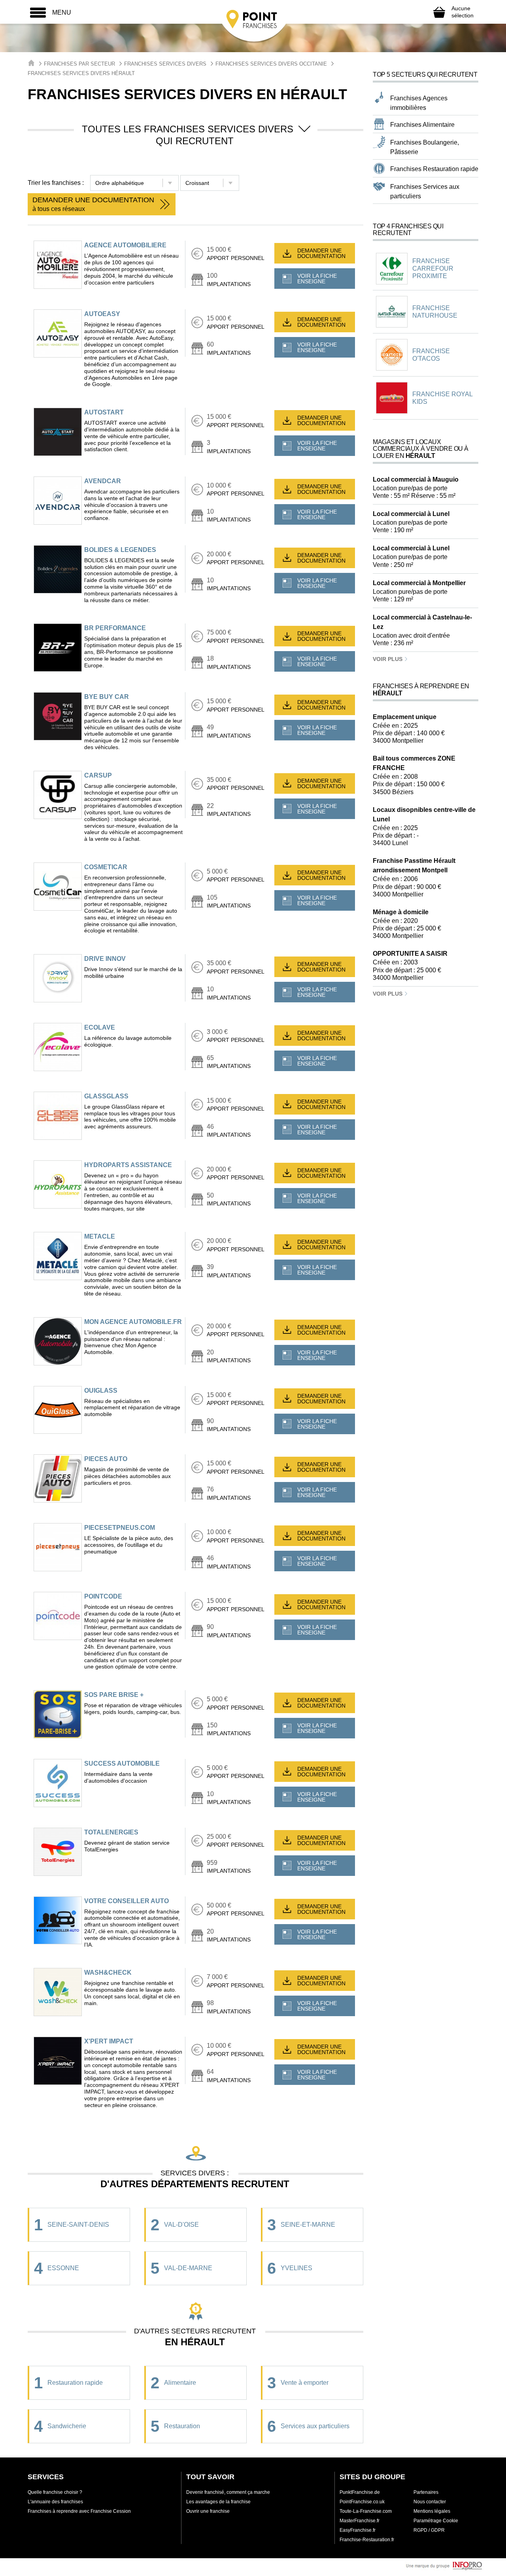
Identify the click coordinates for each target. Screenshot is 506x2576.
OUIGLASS (101, 1391)
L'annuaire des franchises (55, 2502)
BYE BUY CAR (107, 697)
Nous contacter (430, 2502)
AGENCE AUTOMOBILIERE (125, 245)
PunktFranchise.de (360, 2492)
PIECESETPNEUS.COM (120, 1528)
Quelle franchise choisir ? (55, 2492)
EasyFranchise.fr (358, 2530)
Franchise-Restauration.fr (367, 2540)
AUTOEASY (102, 314)
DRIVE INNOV (105, 959)
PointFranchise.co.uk (362, 2502)
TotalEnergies (111, 1832)
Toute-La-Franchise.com (366, 2511)
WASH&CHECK (108, 1972)
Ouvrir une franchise (208, 2511)
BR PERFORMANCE (115, 628)
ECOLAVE (100, 1027)
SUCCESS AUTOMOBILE (122, 1763)
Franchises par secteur (79, 64)
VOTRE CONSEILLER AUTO (126, 1901)
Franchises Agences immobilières (419, 103)
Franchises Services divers (165, 64)
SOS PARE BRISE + (114, 1695)
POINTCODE (103, 1596)
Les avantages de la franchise (218, 2502)
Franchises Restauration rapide (434, 169)
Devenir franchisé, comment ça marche (228, 2492)
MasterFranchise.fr (360, 2521)
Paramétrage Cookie (436, 2521)
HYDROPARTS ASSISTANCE (128, 1165)
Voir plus (388, 659)
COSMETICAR (106, 867)
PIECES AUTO (106, 1459)
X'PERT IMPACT (109, 2041)
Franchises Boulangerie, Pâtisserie (425, 147)
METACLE (100, 1236)
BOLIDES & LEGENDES (120, 550)
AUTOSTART (104, 412)
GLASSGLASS (106, 1096)
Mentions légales (432, 2511)
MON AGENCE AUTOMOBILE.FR (133, 1322)
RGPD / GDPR (429, 2530)
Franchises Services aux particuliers (425, 191)
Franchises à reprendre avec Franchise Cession (79, 2511)
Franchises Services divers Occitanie (271, 64)
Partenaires (426, 2492)
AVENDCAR (103, 481)
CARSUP (98, 775)
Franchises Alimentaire (422, 125)
